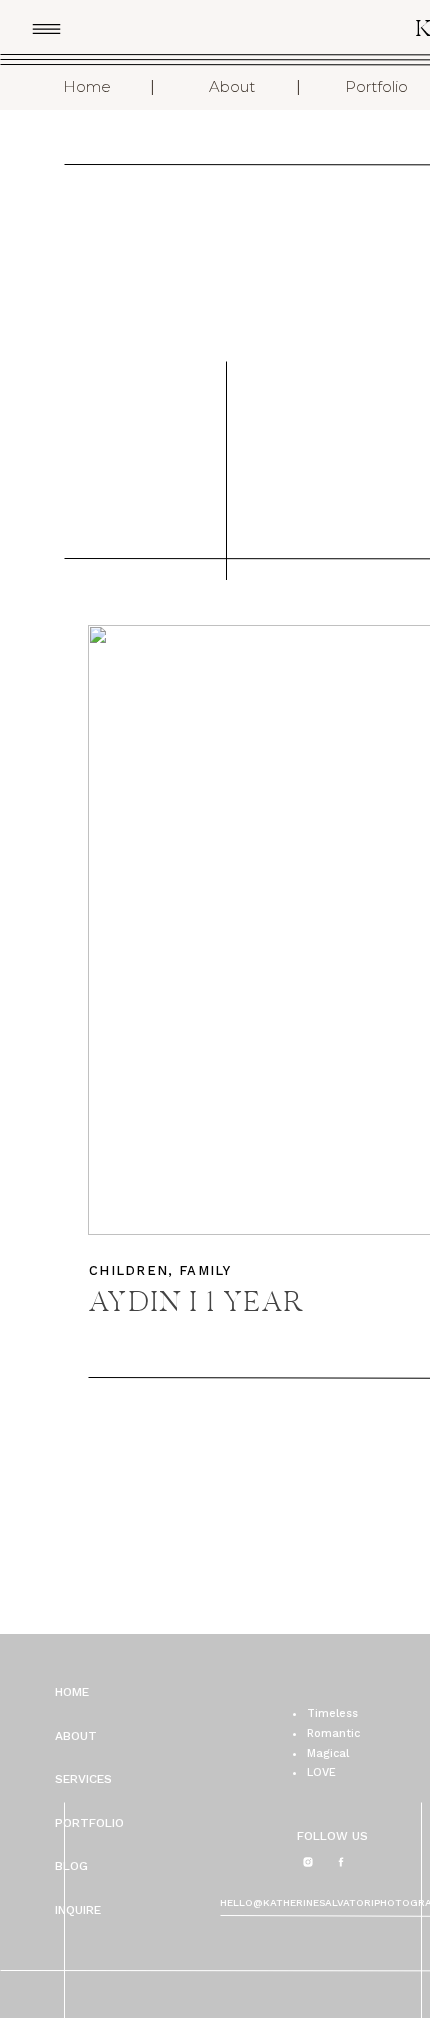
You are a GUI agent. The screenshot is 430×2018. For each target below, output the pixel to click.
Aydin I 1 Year (197, 1304)
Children (128, 1270)
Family (205, 1270)
